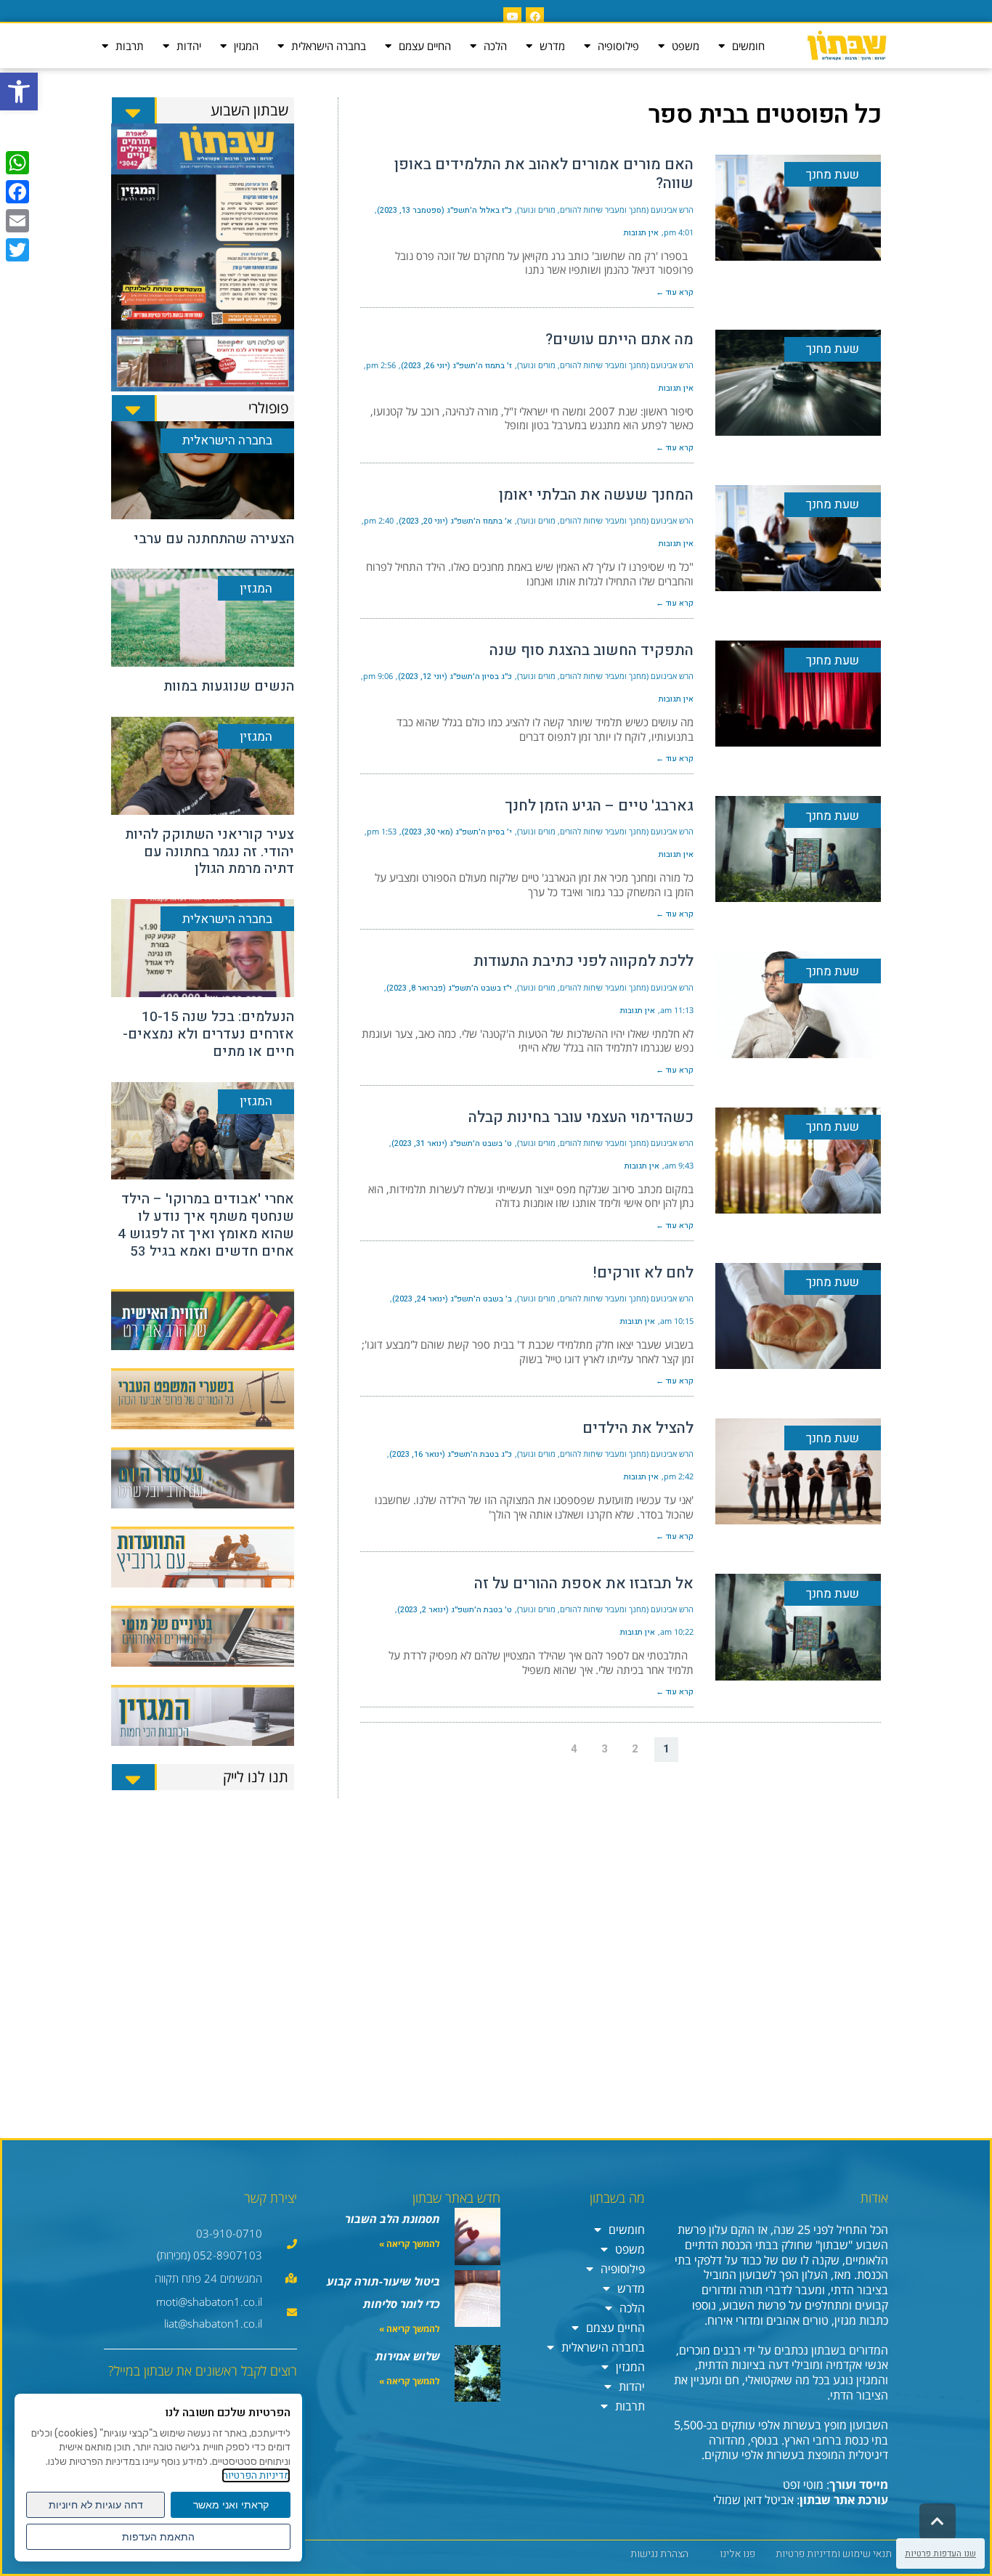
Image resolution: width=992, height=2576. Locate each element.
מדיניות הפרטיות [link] (256, 2475)
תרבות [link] (130, 46)
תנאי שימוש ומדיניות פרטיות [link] (834, 2554)
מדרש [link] (552, 46)
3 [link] (605, 1749)
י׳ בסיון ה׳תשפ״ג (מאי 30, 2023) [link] (457, 832)
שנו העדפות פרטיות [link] (940, 2553)
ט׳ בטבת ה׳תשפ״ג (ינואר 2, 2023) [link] (455, 1610)
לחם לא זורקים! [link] (643, 1273)
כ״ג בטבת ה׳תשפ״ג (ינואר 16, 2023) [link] (451, 1454)
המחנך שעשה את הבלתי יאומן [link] (596, 495)
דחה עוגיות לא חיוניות (96, 2505)
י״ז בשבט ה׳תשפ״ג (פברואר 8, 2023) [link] (449, 988)
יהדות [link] (189, 46)
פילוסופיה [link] (618, 46)
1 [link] (666, 1749)
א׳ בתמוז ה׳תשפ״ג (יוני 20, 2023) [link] (455, 521)
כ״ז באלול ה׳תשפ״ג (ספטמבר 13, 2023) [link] (444, 210)
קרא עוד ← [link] (675, 292)
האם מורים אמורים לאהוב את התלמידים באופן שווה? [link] (544, 174)
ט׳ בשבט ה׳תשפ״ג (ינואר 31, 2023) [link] (452, 1143)
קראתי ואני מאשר (231, 2505)
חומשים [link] (748, 46)
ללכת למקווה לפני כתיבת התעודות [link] (584, 961)
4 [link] (574, 1749)
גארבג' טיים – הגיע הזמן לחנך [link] (599, 806)
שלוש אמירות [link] (408, 2356)
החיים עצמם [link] (425, 46)
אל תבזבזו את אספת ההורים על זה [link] (584, 1584)
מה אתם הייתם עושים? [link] (619, 340)
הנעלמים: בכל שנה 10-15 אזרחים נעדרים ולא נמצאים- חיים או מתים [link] (208, 1034)
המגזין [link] (246, 46)
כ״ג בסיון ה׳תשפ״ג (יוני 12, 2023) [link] (455, 676)
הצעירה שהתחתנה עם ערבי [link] (214, 539)
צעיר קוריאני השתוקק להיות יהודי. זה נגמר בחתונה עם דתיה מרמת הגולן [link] (210, 852)
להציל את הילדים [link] (638, 1428)
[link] (19, 92)
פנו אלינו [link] (737, 2554)
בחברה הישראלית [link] (329, 46)
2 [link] (635, 1749)
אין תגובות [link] (641, 233)
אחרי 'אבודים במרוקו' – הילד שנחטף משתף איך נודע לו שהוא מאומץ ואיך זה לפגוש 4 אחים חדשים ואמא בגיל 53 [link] (206, 1225)
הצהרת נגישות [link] (659, 2554)
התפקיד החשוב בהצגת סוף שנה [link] (591, 650)
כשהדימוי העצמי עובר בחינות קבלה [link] (581, 1117)
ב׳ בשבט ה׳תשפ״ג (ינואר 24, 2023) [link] (452, 1299)
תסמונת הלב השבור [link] (393, 2219)
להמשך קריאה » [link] (410, 2244)
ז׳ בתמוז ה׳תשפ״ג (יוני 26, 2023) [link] (456, 366)
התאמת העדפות (158, 2537)
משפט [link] (686, 46)
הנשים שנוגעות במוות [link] (229, 686)
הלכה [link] (495, 46)
